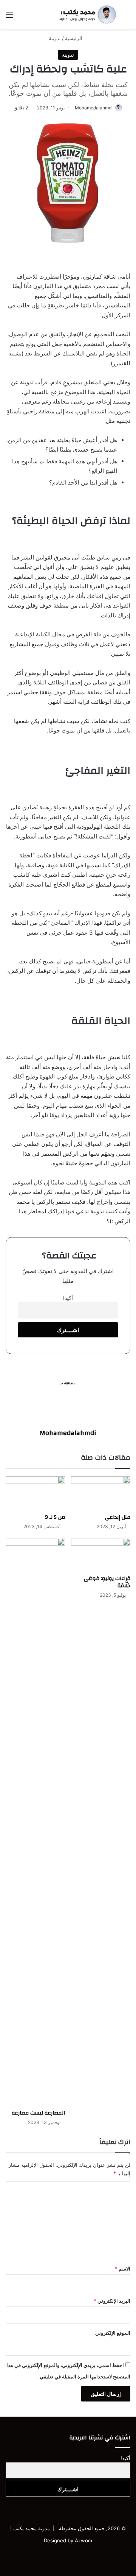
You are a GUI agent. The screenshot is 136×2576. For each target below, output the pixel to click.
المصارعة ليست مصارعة (38, 2113)
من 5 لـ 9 (55, 1517)
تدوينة (55, 38)
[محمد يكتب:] (87, 14)
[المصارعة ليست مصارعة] (35, 1822)
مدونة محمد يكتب (32, 2528)
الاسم (123, 2269)
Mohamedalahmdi (94, 108)
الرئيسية (74, 38)
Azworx (84, 2540)
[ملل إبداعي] (101, 1493)
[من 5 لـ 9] (35, 1493)
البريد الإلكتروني (112, 2301)
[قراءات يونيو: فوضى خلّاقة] (101, 1555)
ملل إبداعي (118, 1517)
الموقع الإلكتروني (113, 2333)
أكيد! (68, 1298)
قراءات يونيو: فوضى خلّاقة (107, 1582)
